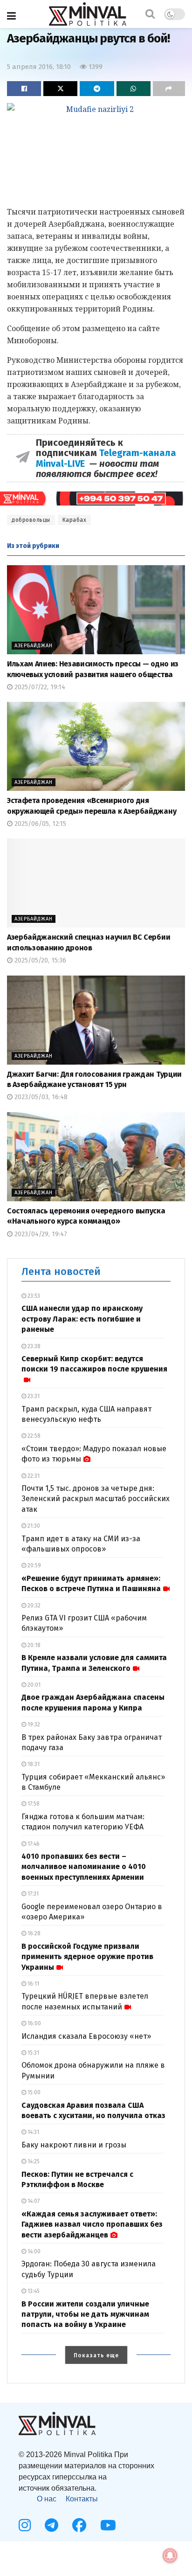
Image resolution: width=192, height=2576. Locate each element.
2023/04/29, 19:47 (40, 1234)
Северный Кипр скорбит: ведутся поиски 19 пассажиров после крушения (94, 1364)
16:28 (33, 1933)
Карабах (75, 520)
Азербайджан (34, 646)
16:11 (33, 1984)
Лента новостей (61, 1271)
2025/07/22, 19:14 (39, 687)
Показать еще (96, 2355)
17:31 (32, 1894)
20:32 (33, 1606)
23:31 (33, 1396)
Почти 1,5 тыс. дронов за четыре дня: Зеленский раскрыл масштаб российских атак (96, 1499)
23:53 (33, 1296)
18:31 (33, 1764)
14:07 (33, 2201)
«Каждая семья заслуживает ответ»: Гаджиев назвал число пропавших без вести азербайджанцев (92, 2224)
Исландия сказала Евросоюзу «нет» (86, 2036)
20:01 (33, 1685)
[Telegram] (51, 2525)
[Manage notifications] (170, 2555)
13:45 (33, 2291)
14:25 (33, 2161)
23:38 (33, 1346)
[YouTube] (108, 2525)
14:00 (33, 2251)
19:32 (33, 1724)
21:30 (33, 1526)
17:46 (33, 1844)
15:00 (33, 2092)
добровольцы (31, 520)
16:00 (34, 2023)
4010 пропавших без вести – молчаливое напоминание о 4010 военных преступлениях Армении (84, 1867)
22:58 (33, 1436)
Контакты (82, 2499)
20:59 (34, 1565)
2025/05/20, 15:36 (39, 960)
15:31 (33, 2053)
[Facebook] (79, 2525)
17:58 (33, 1804)
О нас (47, 2499)
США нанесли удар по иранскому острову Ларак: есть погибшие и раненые (82, 1319)
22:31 (33, 1476)
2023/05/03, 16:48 (40, 1097)
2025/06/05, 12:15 (39, 824)
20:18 (33, 1645)
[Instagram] (25, 2525)
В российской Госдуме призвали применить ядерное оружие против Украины (87, 1957)
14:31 (33, 2132)
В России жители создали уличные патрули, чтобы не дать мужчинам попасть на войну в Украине (85, 2314)
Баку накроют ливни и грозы (74, 2145)
